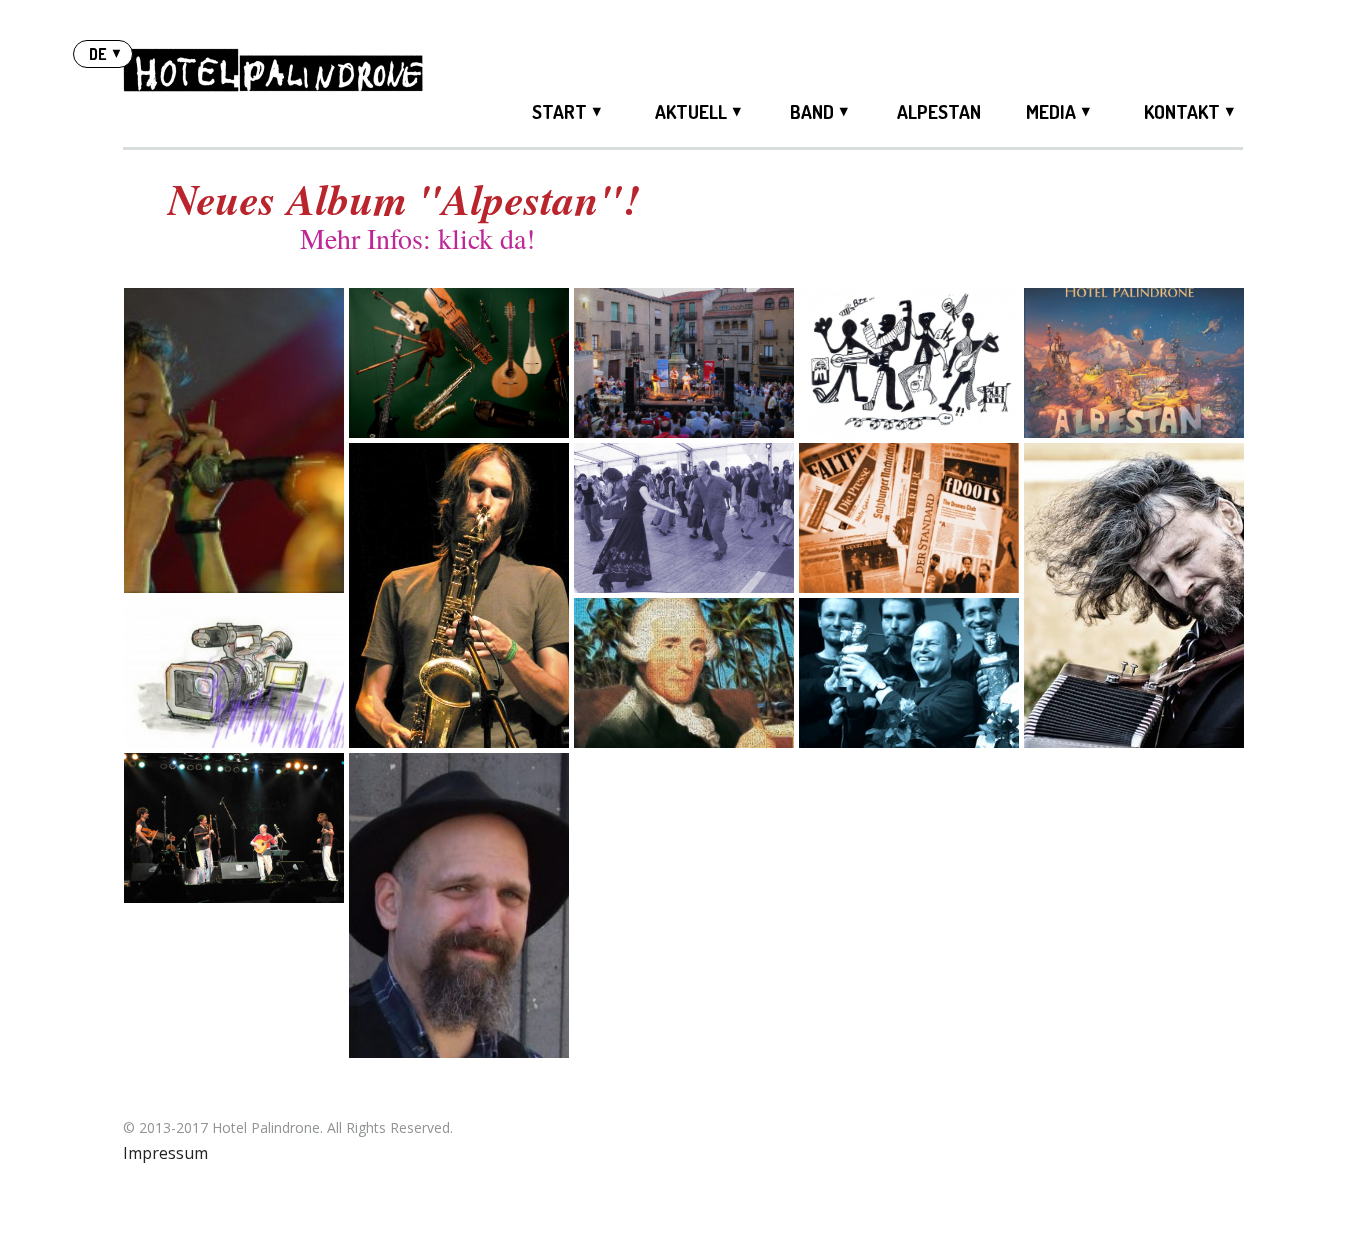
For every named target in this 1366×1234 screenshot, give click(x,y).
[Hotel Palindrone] (273, 73)
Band (812, 111)
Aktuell (691, 111)
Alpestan (939, 112)
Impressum (165, 1153)
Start (559, 111)
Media (1051, 111)
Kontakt (1182, 111)
